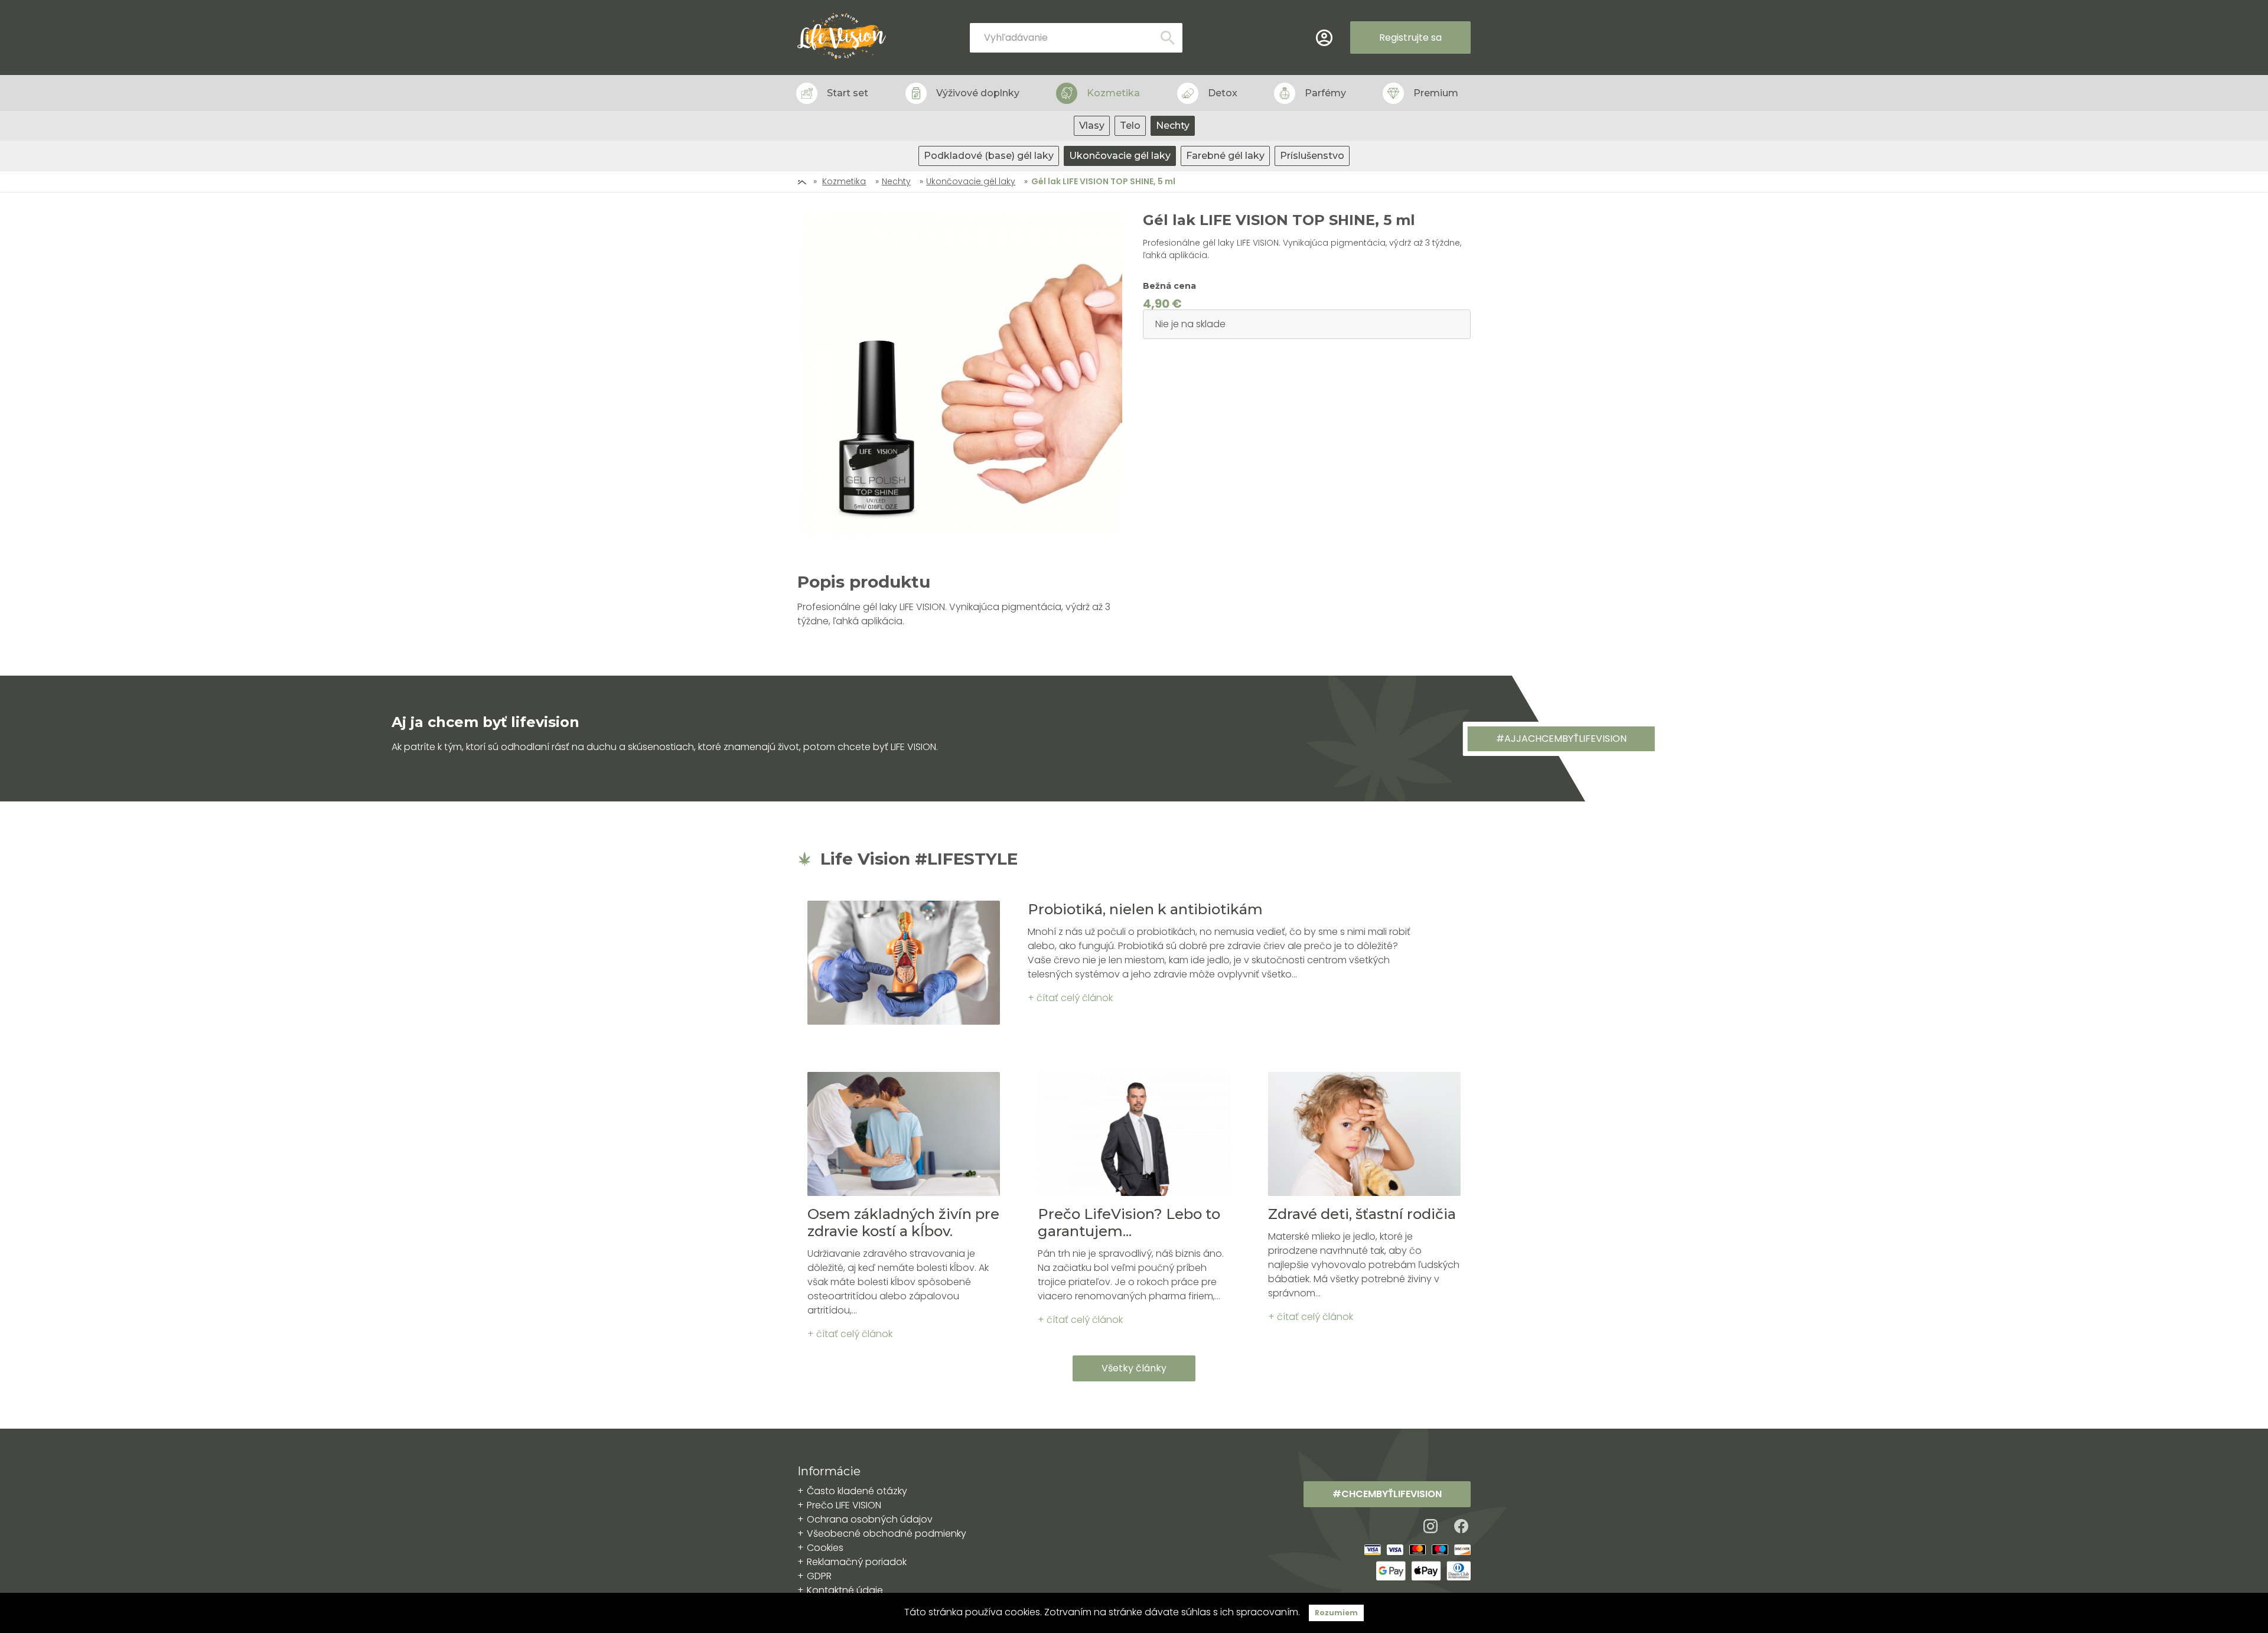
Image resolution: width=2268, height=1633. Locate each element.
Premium (1436, 93)
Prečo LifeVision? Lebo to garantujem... (1129, 1223)
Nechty (896, 181)
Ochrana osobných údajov (870, 1519)
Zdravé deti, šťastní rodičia (1362, 1214)
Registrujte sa (1410, 38)
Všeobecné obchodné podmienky (887, 1533)
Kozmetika (844, 181)
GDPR (819, 1576)
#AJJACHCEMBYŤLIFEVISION (1561, 739)
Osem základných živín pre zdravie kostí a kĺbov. (903, 1223)
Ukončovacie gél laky (971, 181)
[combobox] (1076, 38)
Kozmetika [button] (1113, 93)
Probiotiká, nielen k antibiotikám (1145, 909)
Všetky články (1134, 1368)
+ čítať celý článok (1070, 998)
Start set (848, 93)
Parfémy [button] (1325, 93)
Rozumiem (1336, 1613)
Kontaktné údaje (845, 1590)
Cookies (825, 1548)
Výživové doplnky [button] (978, 93)
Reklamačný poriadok (857, 1562)
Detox (1223, 93)
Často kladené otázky (857, 1491)
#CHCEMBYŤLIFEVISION (1387, 1494)
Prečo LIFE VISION (844, 1505)
